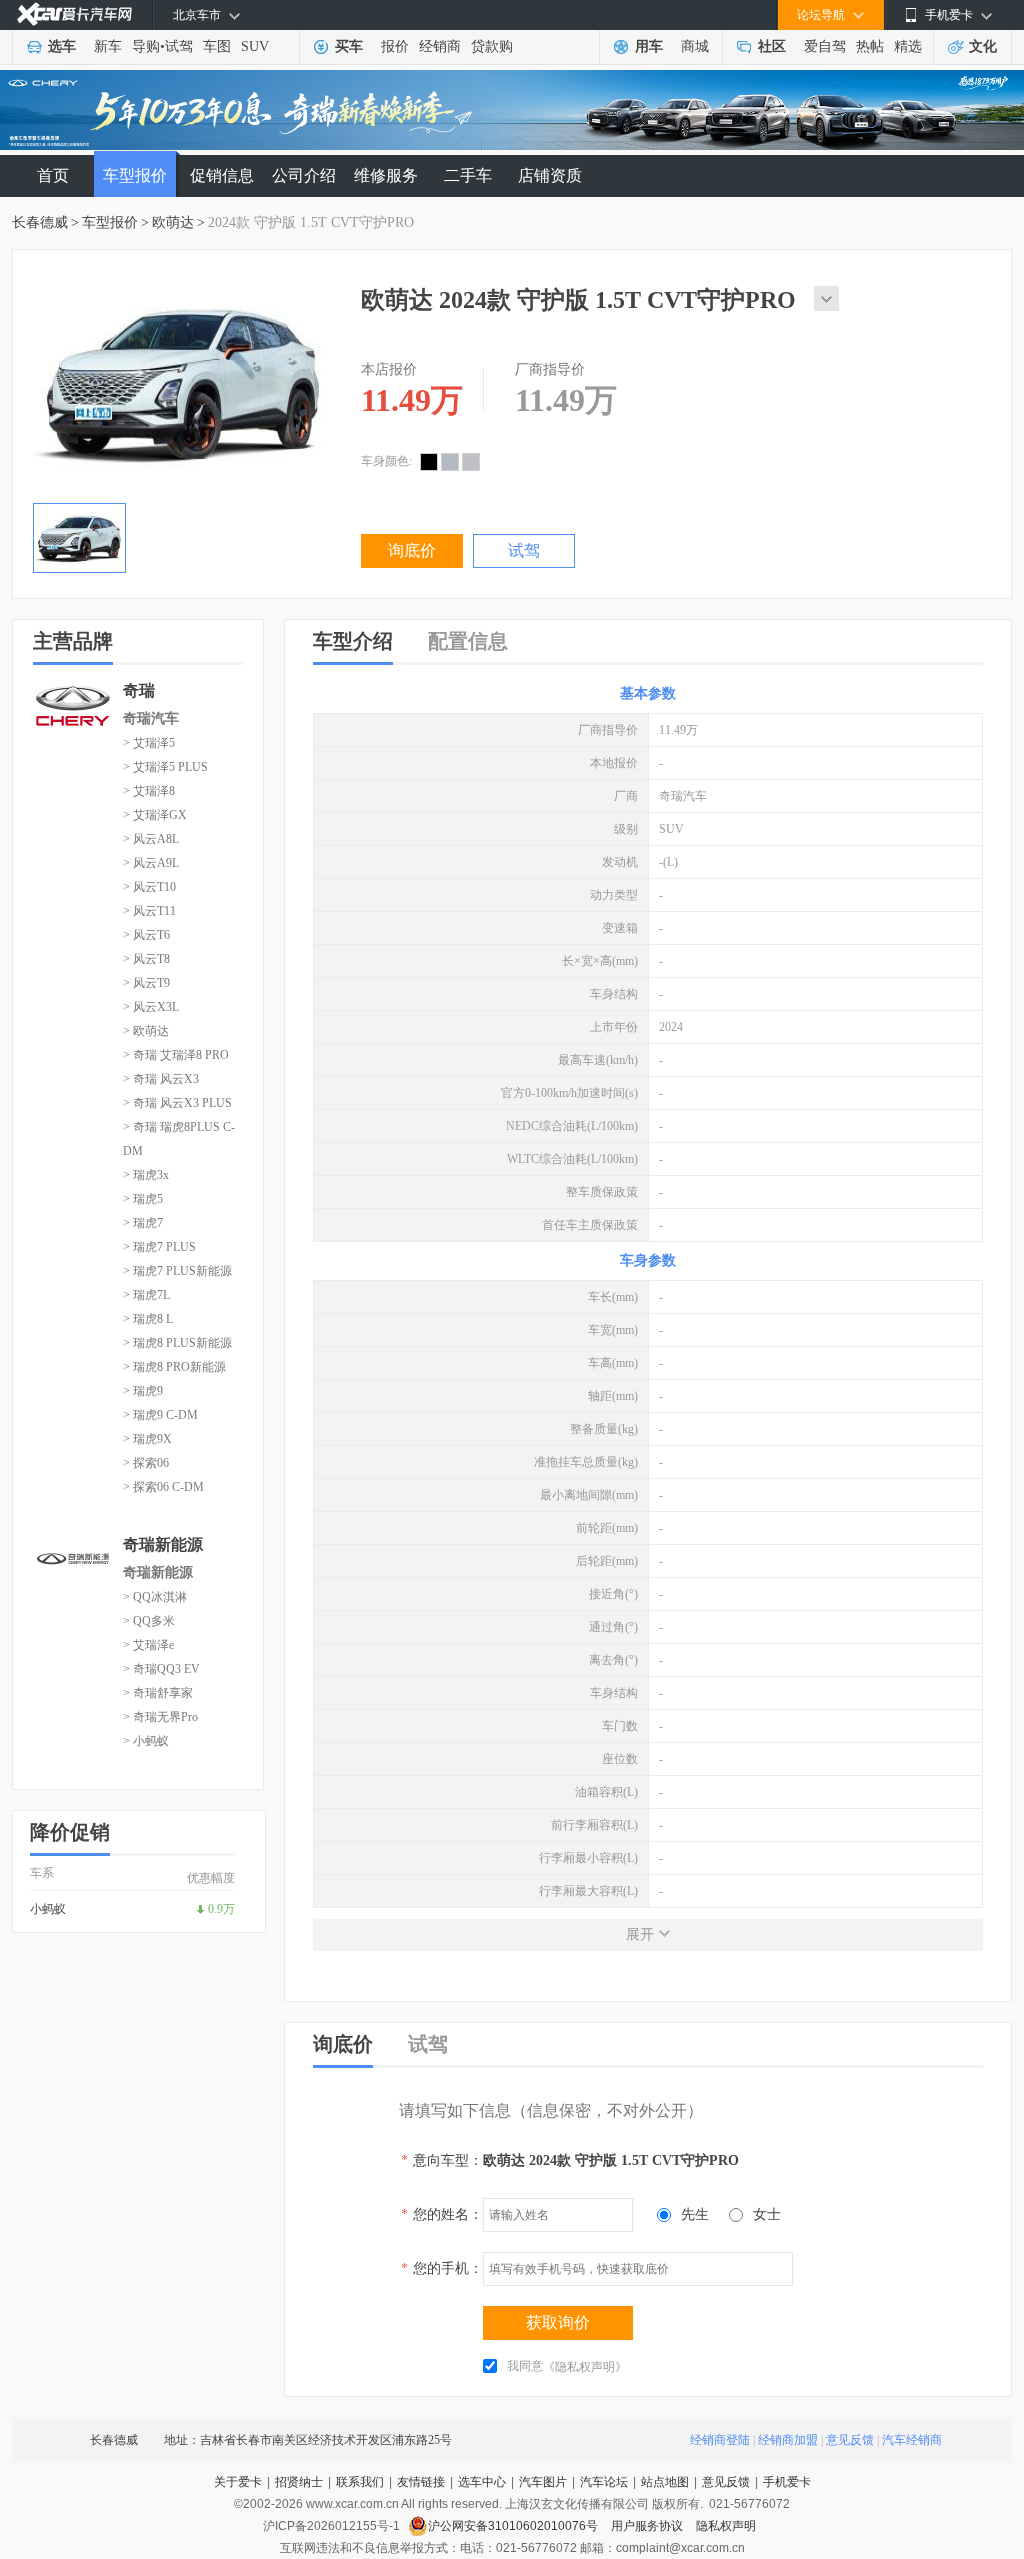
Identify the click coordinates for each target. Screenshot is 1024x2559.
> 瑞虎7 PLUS (159, 1247)
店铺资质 (550, 175)
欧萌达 (173, 222)
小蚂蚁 (48, 1909)
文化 (983, 46)
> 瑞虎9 (143, 1391)
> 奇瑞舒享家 (158, 1693)
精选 (908, 46)
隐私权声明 (726, 2526)
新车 (108, 46)
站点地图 (665, 2482)
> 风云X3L (151, 1007)
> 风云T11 (149, 911)
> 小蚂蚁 (146, 1741)
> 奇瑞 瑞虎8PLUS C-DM (179, 1139)
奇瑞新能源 (158, 1572)
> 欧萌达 (146, 1031)
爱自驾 (825, 46)
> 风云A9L (151, 863)
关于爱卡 (238, 2482)
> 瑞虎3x (146, 1175)
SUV (255, 46)
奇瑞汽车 (151, 718)
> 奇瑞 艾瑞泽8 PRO (176, 1055)
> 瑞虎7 (143, 1223)
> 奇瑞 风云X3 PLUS (177, 1103)
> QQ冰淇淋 (155, 1597)
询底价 (412, 550)
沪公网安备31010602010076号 (514, 2526)
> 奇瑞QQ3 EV (161, 1669)
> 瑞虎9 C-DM (160, 1415)
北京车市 (197, 15)
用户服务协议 (648, 2526)
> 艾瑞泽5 (149, 743)
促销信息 (222, 175)
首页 (53, 175)
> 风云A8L (151, 839)
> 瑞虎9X (147, 1439)
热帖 (870, 46)
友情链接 (421, 2482)
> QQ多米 (149, 1621)
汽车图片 (543, 2482)
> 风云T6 (146, 935)
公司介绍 (304, 175)
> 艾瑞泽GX (155, 815)
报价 (395, 46)
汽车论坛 (604, 2482)
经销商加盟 (788, 2440)
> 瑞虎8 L (148, 1319)
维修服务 (386, 175)
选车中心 (482, 2482)
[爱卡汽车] (74, 14)
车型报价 (135, 175)
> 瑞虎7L (146, 1295)
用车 (649, 46)
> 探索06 (146, 1463)
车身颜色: (386, 461)
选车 (62, 46)
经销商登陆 (720, 2440)
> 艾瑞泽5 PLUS (165, 767)
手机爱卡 (787, 2482)
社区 (772, 46)
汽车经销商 (912, 2440)
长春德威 (40, 222)
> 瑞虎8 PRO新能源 (174, 1367)
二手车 (468, 175)
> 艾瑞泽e (148, 1645)
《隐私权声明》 (585, 2367)
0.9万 (221, 1909)
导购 (146, 46)
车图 (217, 46)
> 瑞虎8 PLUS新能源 (177, 1343)
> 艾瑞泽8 (149, 791)
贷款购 (492, 46)
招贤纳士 (299, 2482)
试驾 (179, 46)
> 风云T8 (146, 959)
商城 (695, 46)
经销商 (440, 46)
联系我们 (360, 2482)
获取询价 (558, 2322)
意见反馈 (850, 2440)
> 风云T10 (149, 887)
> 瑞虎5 (143, 1199)
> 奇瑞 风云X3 (161, 1079)
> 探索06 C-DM (163, 1487)
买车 (349, 46)
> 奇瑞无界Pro (160, 1717)
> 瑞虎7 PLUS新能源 (177, 1271)
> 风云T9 (146, 983)
